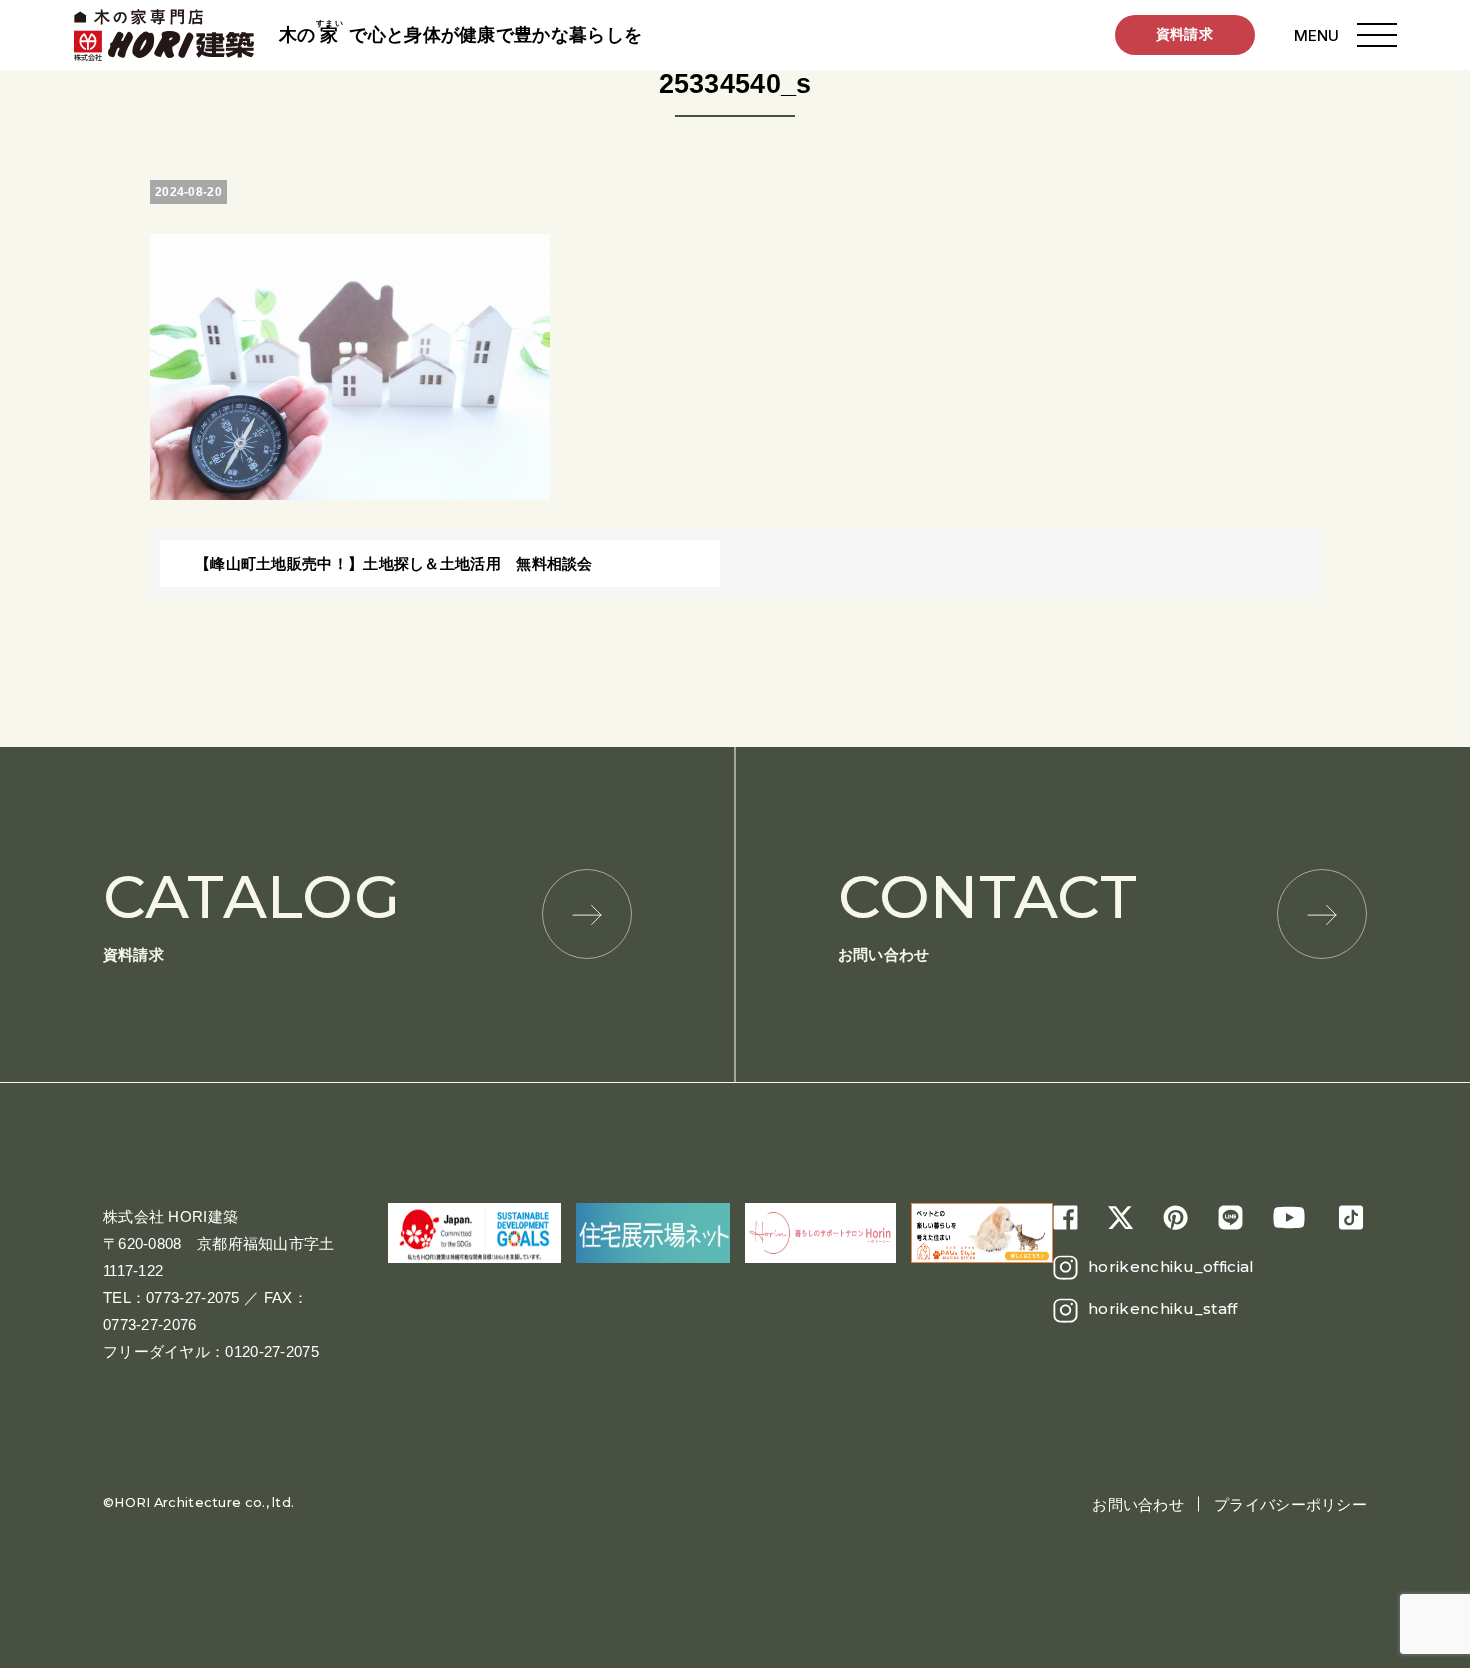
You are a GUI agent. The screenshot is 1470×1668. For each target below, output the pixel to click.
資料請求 (1184, 34)
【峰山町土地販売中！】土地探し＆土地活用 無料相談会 (394, 563)
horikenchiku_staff (1162, 1308)
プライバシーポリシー (1290, 1504)
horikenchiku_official (1171, 1266)
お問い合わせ (987, 911)
